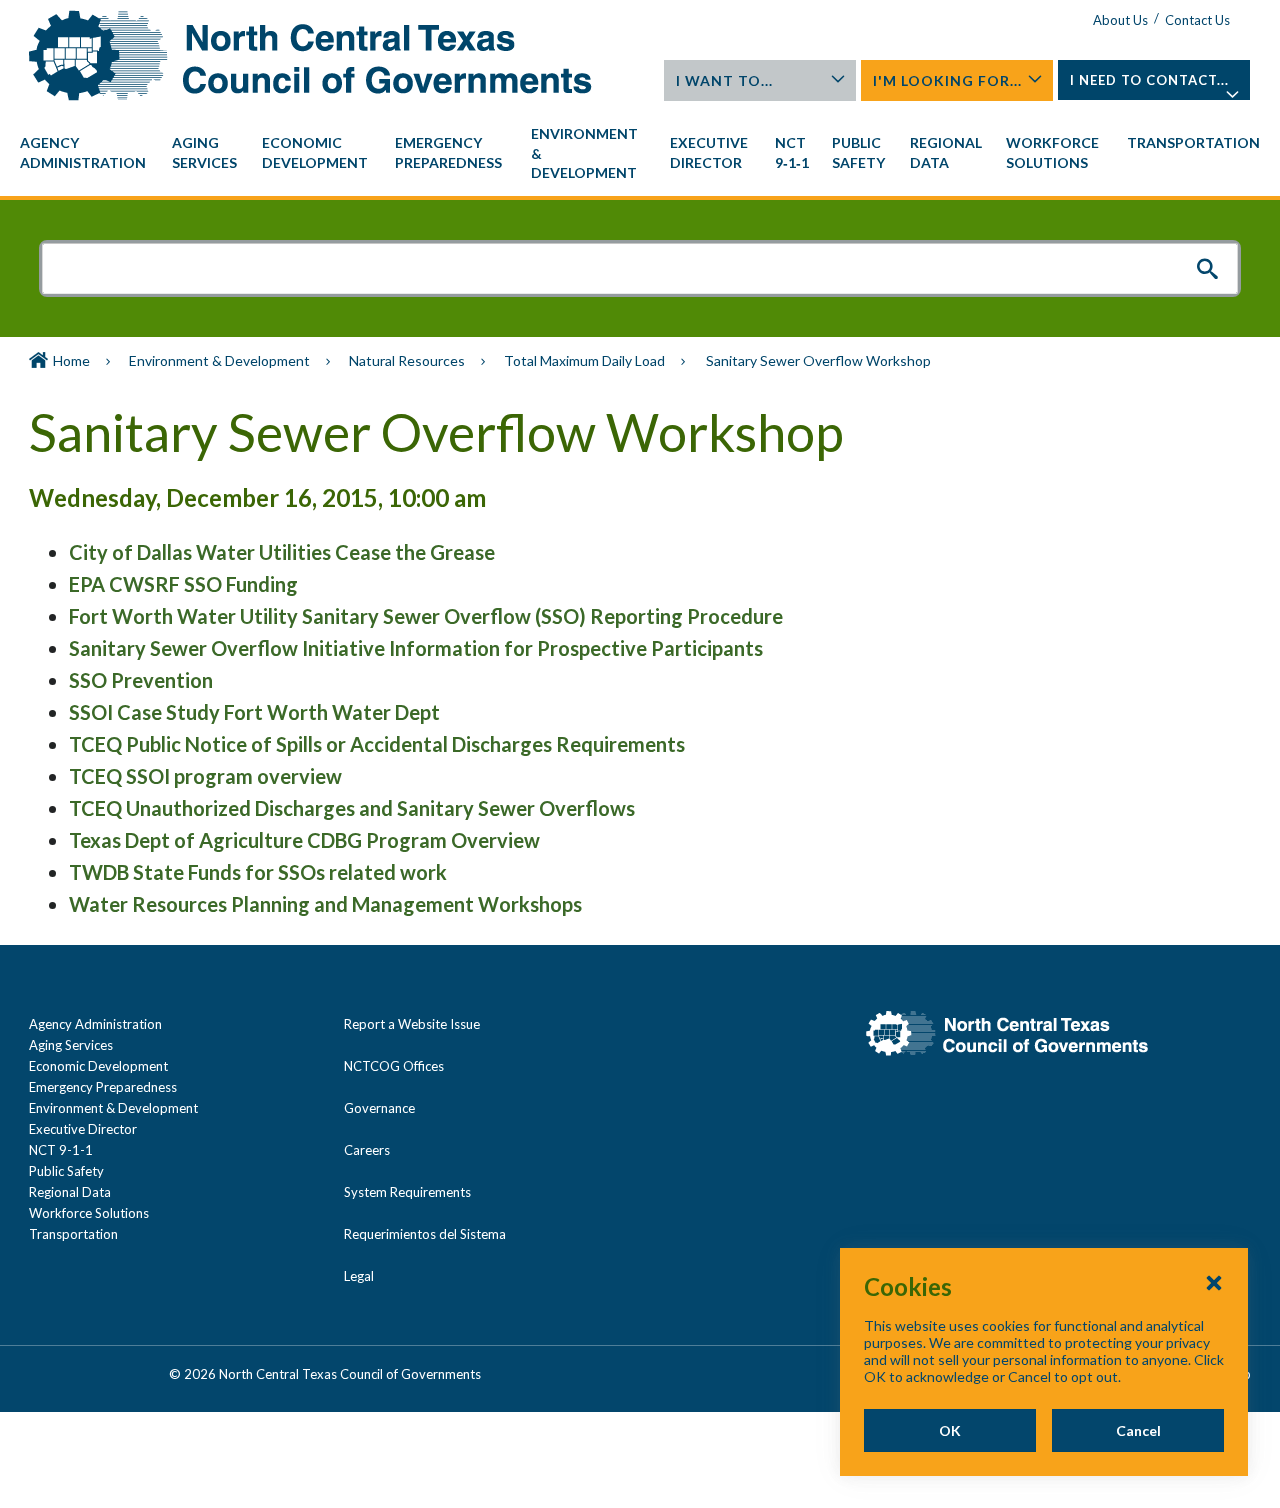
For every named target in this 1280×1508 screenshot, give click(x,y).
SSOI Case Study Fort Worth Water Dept (254, 712)
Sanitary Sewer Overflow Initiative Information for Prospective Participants (416, 648)
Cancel (1138, 1430)
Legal (359, 1276)
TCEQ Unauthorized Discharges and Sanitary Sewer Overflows (352, 808)
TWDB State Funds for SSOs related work (258, 872)
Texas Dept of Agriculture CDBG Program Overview (304, 840)
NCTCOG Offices (394, 1066)
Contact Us (1197, 20)
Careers (367, 1150)
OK (950, 1430)
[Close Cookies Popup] (1214, 1282)
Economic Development (98, 1066)
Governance (379, 1108)
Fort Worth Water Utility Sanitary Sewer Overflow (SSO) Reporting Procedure (426, 616)
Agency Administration (95, 1024)
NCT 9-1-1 (61, 1150)
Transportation (73, 1234)
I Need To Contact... (1149, 80)
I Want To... (724, 80)
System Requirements (407, 1192)
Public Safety (66, 1171)
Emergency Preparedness (103, 1087)
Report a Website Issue (412, 1024)
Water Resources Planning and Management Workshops (325, 904)
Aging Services (71, 1045)
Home (71, 360)
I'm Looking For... (947, 80)
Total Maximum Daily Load (584, 360)
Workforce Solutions (89, 1213)
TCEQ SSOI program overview (205, 776)
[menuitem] (86, 153)
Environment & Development (219, 360)
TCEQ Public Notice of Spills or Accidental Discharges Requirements (377, 744)
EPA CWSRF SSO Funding (183, 584)
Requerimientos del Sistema (425, 1234)
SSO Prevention (141, 680)
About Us (1120, 20)
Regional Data (70, 1192)
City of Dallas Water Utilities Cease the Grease (282, 552)
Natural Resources (407, 360)
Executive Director (83, 1129)
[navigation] (640, 153)
